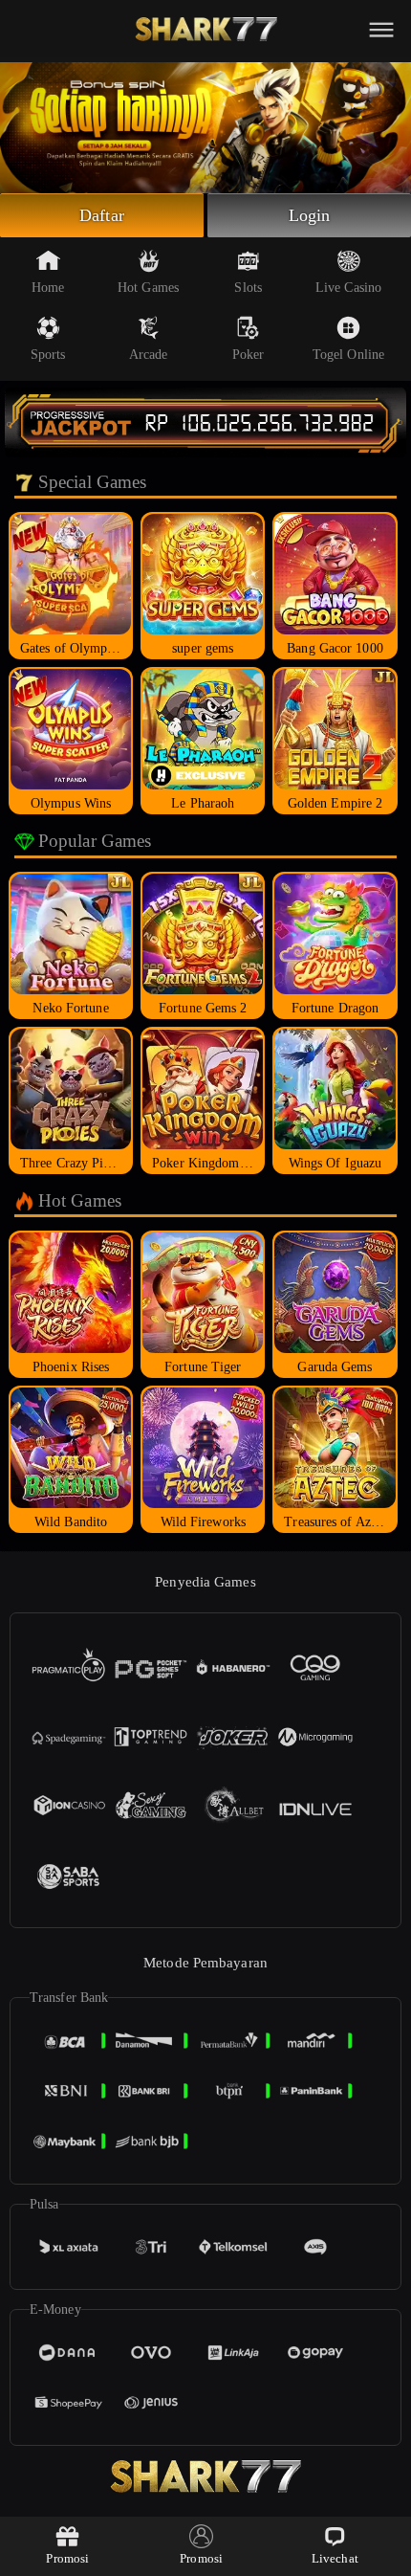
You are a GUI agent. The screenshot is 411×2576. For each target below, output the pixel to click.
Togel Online (348, 355)
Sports (48, 355)
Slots (248, 288)
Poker (249, 355)
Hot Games (148, 288)
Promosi (67, 2558)
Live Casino (348, 288)
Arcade (149, 355)
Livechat (335, 2558)
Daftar (102, 215)
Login (310, 215)
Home (48, 288)
